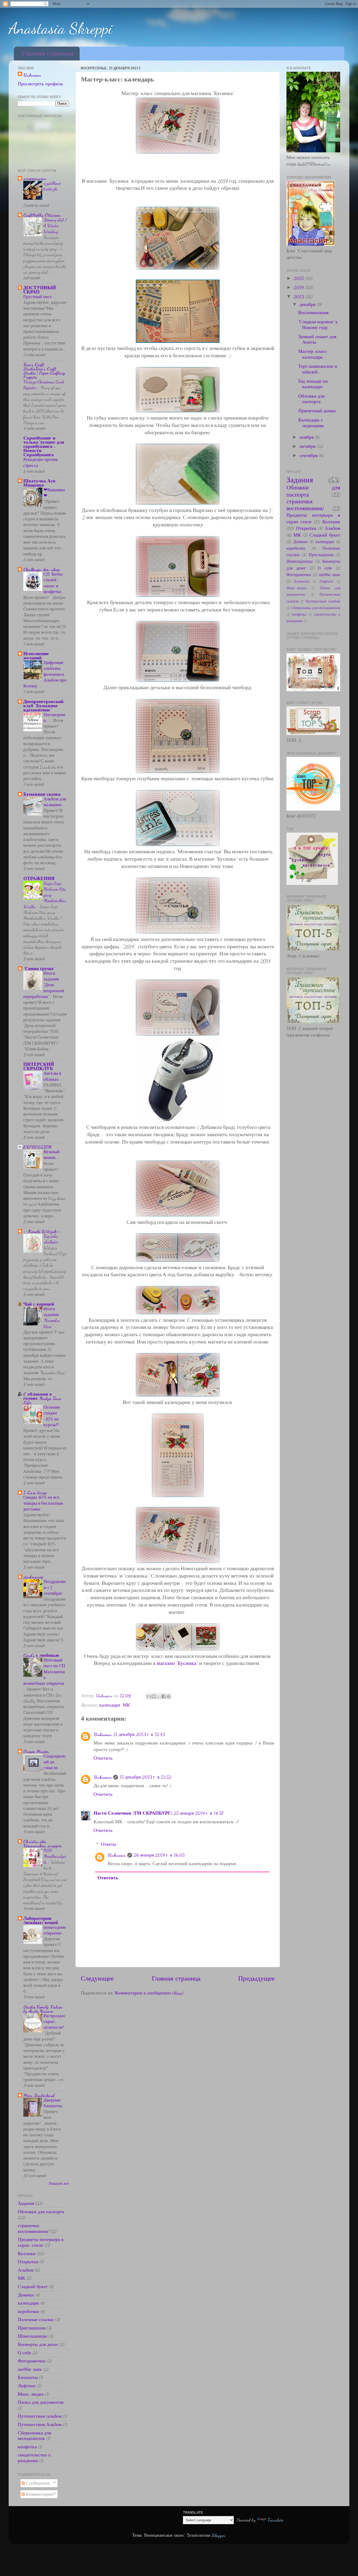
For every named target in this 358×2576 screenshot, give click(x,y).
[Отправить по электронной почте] (149, 1696)
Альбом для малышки (55, 802)
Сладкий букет (33, 2287)
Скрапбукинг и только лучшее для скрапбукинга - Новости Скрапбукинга (44, 446)
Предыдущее (256, 1978)
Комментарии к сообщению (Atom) (149, 1993)
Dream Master (36, 1751)
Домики (26, 2295)
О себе (25, 2353)
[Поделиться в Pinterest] (169, 1696)
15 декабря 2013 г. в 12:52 (145, 1777)
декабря (308, 304)
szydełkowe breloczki (52, 186)
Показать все (59, 2184)
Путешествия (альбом (40, 2416)
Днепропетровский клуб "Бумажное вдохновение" (43, 706)
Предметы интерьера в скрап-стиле (41, 2242)
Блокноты (28, 2377)
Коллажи (27, 2254)
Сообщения (37, 2483)
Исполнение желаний (36, 656)
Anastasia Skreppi (61, 28)
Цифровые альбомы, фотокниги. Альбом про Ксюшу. (45, 674)
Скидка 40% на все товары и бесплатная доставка (43, 1503)
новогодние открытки (55, 1930)
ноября (307, 437)
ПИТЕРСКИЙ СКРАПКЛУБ (39, 1066)
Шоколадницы (32, 2336)
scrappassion (35, 178)
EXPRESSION (37, 1147)
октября (308, 446)
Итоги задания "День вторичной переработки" (44, 985)
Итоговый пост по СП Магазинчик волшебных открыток (44, 1672)
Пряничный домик (317, 411)
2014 (299, 287)
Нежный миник (51, 1155)
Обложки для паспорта (41, 2212)
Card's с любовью (41, 1655)
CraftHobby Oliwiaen (42, 215)
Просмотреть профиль (40, 84)
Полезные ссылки (36, 2319)
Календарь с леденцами (311, 423)
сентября (309, 455)
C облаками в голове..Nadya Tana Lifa (42, 1398)
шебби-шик (30, 2369)
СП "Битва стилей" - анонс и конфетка (53, 583)
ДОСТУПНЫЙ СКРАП (40, 290)
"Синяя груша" (39, 968)
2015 (299, 278)
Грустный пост (38, 297)
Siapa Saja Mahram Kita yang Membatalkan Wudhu (45, 895)
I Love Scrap (35, 1492)
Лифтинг (27, 2386)
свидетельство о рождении (34, 2458)
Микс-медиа (31, 2394)
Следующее (97, 1978)
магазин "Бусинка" (177, 1663)
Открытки (28, 2262)
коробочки (28, 2311)
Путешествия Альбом (40, 2424)
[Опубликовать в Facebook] (164, 1696)
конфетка (27, 2447)
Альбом (26, 2270)
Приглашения (32, 2328)
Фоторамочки (32, 2361)
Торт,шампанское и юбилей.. (318, 369)
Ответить (103, 1758)
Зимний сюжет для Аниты (317, 339)
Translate (275, 2520)
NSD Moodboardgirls (55, 1856)
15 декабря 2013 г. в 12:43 (139, 1734)
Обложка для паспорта (311, 399)
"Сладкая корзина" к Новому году (318, 325)
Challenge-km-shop (42, 569)
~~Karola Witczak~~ (42, 1231)
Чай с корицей (39, 1304)
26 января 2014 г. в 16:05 (159, 1855)
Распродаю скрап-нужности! (54, 2022)
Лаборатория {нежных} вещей (41, 1920)
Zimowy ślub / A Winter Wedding (55, 225)
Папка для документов (41, 2402)
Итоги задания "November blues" (52, 1318)
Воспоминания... (315, 313)
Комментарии (39, 2494)
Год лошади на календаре (313, 384)
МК (126, 1705)
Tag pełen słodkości (51, 1239)
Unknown (103, 1734)
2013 (300, 297)
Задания (26, 2203)
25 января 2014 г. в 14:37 (199, 1813)
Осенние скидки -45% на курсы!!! (52, 1416)
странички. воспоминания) (33, 2228)
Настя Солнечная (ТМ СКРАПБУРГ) (133, 1813)
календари (110, 1705)
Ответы (109, 1844)
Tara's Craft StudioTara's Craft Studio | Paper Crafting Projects (44, 371)
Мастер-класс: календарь (313, 354)
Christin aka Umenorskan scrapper (43, 1843)
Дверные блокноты (53, 2103)
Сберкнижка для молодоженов (34, 2436)
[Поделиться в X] (159, 1696)
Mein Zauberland (39, 2095)
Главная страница (48, 54)
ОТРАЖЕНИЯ (39, 878)
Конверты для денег (38, 2344)
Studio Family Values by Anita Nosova (43, 2009)
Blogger (218, 2535)
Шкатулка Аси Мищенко (39, 483)
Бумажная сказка (42, 794)
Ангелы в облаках (52, 1076)
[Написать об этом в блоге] (154, 1696)
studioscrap (33, 1577)
